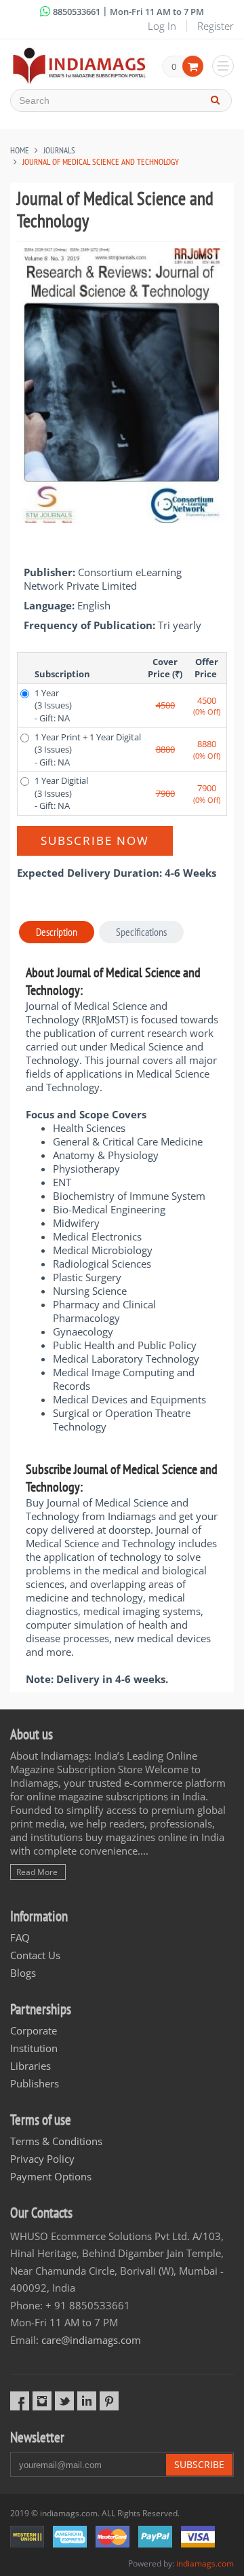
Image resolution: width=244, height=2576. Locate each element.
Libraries (30, 2066)
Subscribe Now (95, 840)
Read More (37, 1872)
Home (20, 150)
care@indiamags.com (91, 2340)
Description (57, 932)
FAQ (20, 1937)
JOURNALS (59, 150)
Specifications (141, 932)
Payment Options (51, 2176)
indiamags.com (205, 2563)
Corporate (34, 2030)
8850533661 (77, 12)
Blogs (23, 1973)
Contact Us (35, 1955)
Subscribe (199, 2464)
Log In (162, 26)
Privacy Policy (42, 2159)
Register (216, 26)
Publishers (35, 2083)
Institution (34, 2048)
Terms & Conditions (56, 2141)
